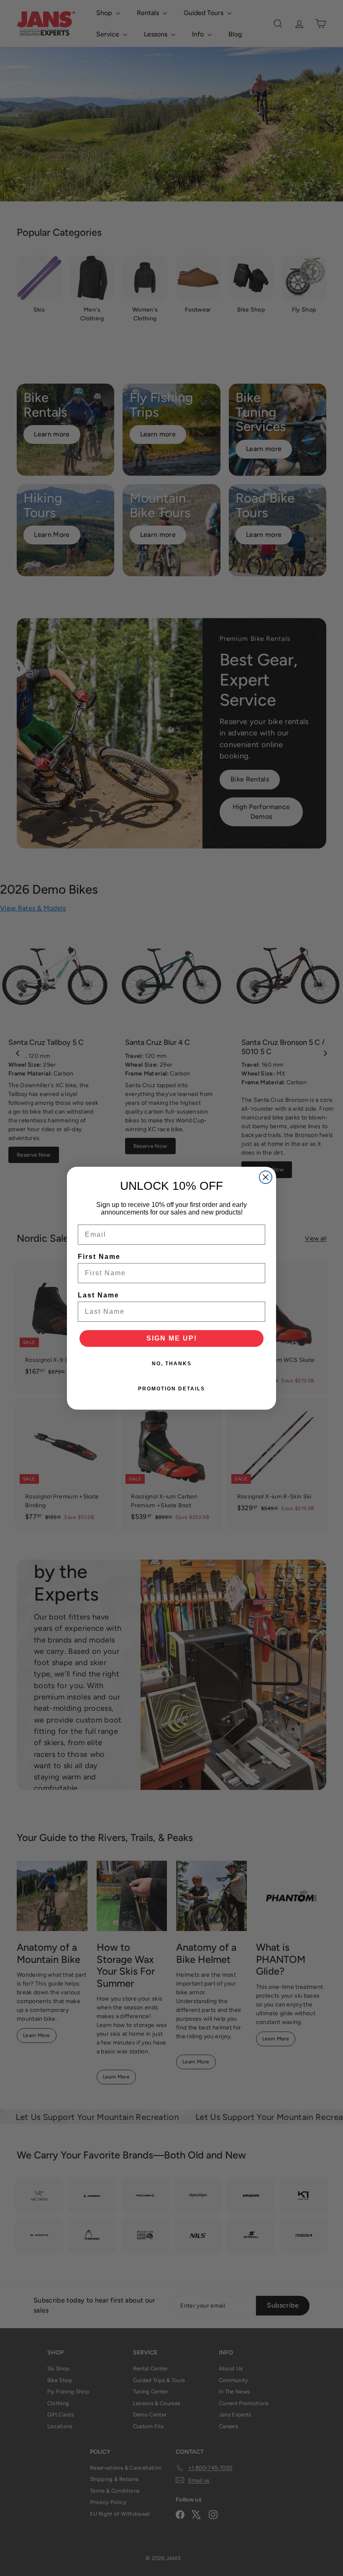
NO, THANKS (172, 1364)
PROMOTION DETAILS (171, 1389)
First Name (99, 1257)
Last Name (99, 1295)
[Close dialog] (266, 1177)
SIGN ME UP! (172, 1338)
